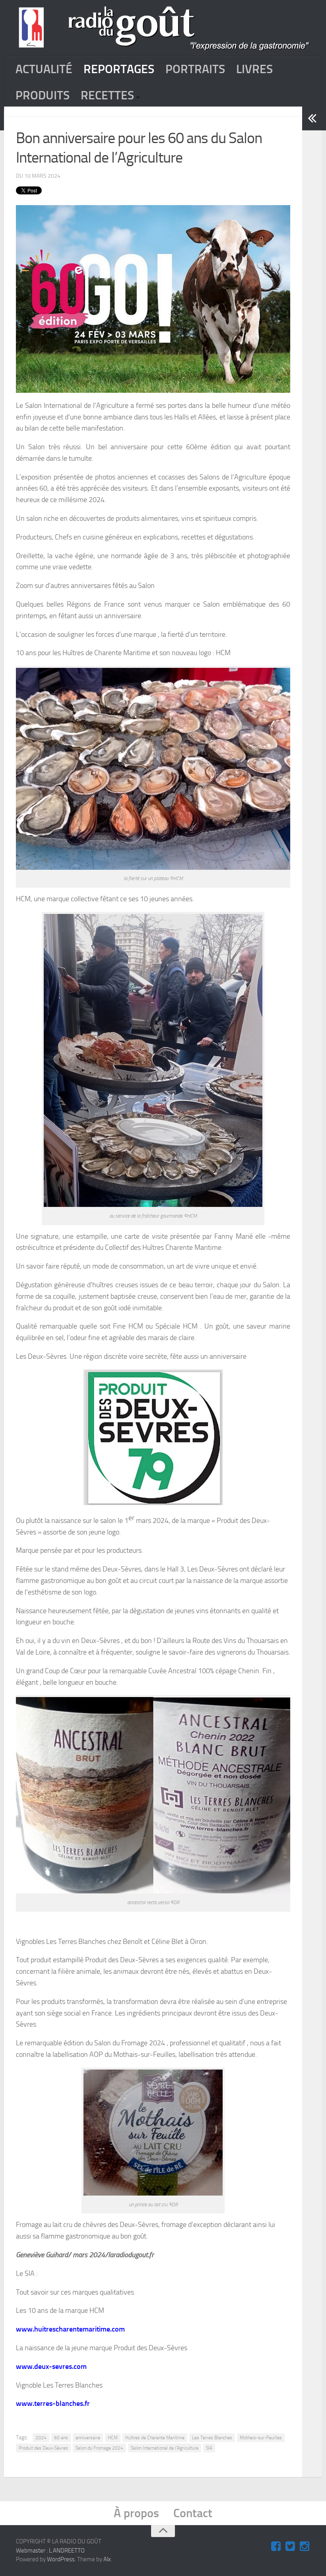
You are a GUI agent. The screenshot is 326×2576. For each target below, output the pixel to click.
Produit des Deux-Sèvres (43, 2448)
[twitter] (290, 2547)
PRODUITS (43, 95)
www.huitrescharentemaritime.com (70, 2329)
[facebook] (276, 2547)
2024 (41, 2438)
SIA (209, 2448)
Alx (107, 2559)
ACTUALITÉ (44, 69)
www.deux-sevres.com (51, 2367)
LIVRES (254, 69)
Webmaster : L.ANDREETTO (50, 2551)
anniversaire (88, 2438)
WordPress (61, 2559)
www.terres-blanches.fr (53, 2403)
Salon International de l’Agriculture (165, 2448)
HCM (113, 2438)
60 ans (61, 2438)
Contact (193, 2513)
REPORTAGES (119, 69)
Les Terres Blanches (212, 2438)
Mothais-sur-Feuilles (261, 2438)
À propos (136, 2513)
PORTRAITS (195, 69)
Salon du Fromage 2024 (99, 2448)
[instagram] (305, 2547)
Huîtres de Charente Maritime (155, 2438)
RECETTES (107, 95)
